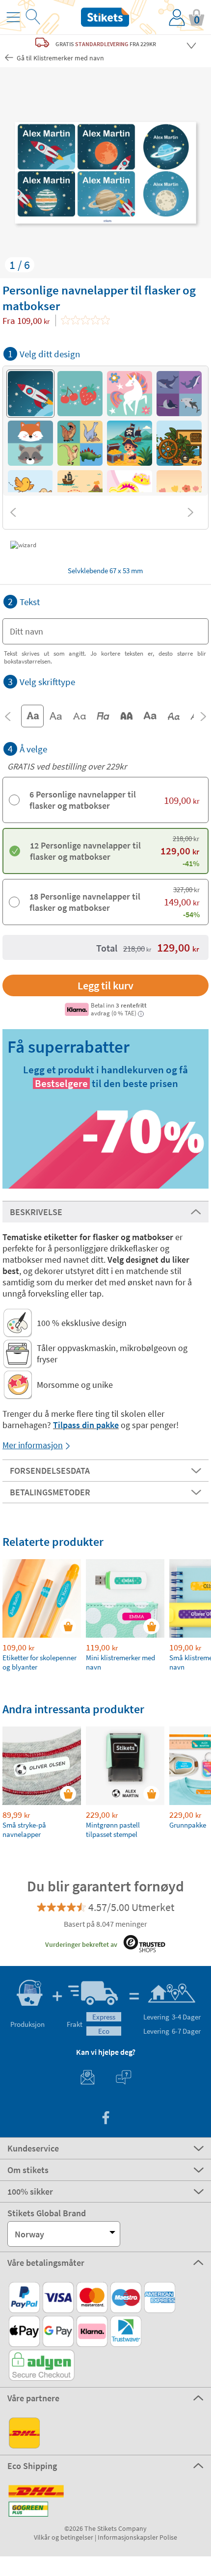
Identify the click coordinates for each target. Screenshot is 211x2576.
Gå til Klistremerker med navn (60, 58)
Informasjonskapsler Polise (137, 2537)
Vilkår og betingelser (64, 2537)
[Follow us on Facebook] (105, 2119)
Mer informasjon (33, 1445)
